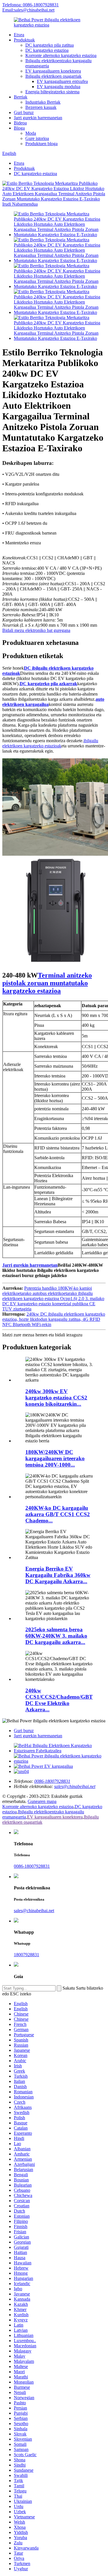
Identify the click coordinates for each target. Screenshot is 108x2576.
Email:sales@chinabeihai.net (28, 10)
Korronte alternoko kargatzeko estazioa (61, 55)
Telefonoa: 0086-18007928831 (31, 5)
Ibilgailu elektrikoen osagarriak (53, 76)
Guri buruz (24, 112)
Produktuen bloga (41, 144)
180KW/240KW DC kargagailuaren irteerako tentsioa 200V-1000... (55, 1458)
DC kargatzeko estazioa (47, 50)
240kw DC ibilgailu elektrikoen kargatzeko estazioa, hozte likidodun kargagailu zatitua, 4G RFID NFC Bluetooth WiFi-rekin (54, 1319)
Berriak (21, 97)
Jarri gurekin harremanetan (38, 118)
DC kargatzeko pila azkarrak (48, 684)
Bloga (19, 128)
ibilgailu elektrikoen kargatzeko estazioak (50, 743)
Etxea (19, 35)
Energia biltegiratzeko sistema (52, 92)
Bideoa (20, 123)
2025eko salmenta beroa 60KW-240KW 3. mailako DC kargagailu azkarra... (56, 1636)
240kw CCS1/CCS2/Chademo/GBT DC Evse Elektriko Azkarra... (59, 1700)
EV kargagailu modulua (59, 87)
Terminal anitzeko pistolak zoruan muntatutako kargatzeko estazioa (47, 983)
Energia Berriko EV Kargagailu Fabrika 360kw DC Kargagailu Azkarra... (58, 1575)
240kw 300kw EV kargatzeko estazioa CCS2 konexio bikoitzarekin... (56, 1398)
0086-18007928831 (32, 1866)
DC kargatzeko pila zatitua (50, 45)
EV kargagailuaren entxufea (62, 81)
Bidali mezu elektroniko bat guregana (36, 630)
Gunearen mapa (42, 1801)
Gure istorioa (37, 138)
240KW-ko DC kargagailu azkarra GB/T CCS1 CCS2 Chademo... (58, 1514)
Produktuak (24, 40)
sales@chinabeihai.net (34, 1911)
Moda (31, 133)
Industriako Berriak (43, 102)
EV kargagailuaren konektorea (53, 71)
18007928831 (26, 1955)
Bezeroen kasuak (41, 107)
